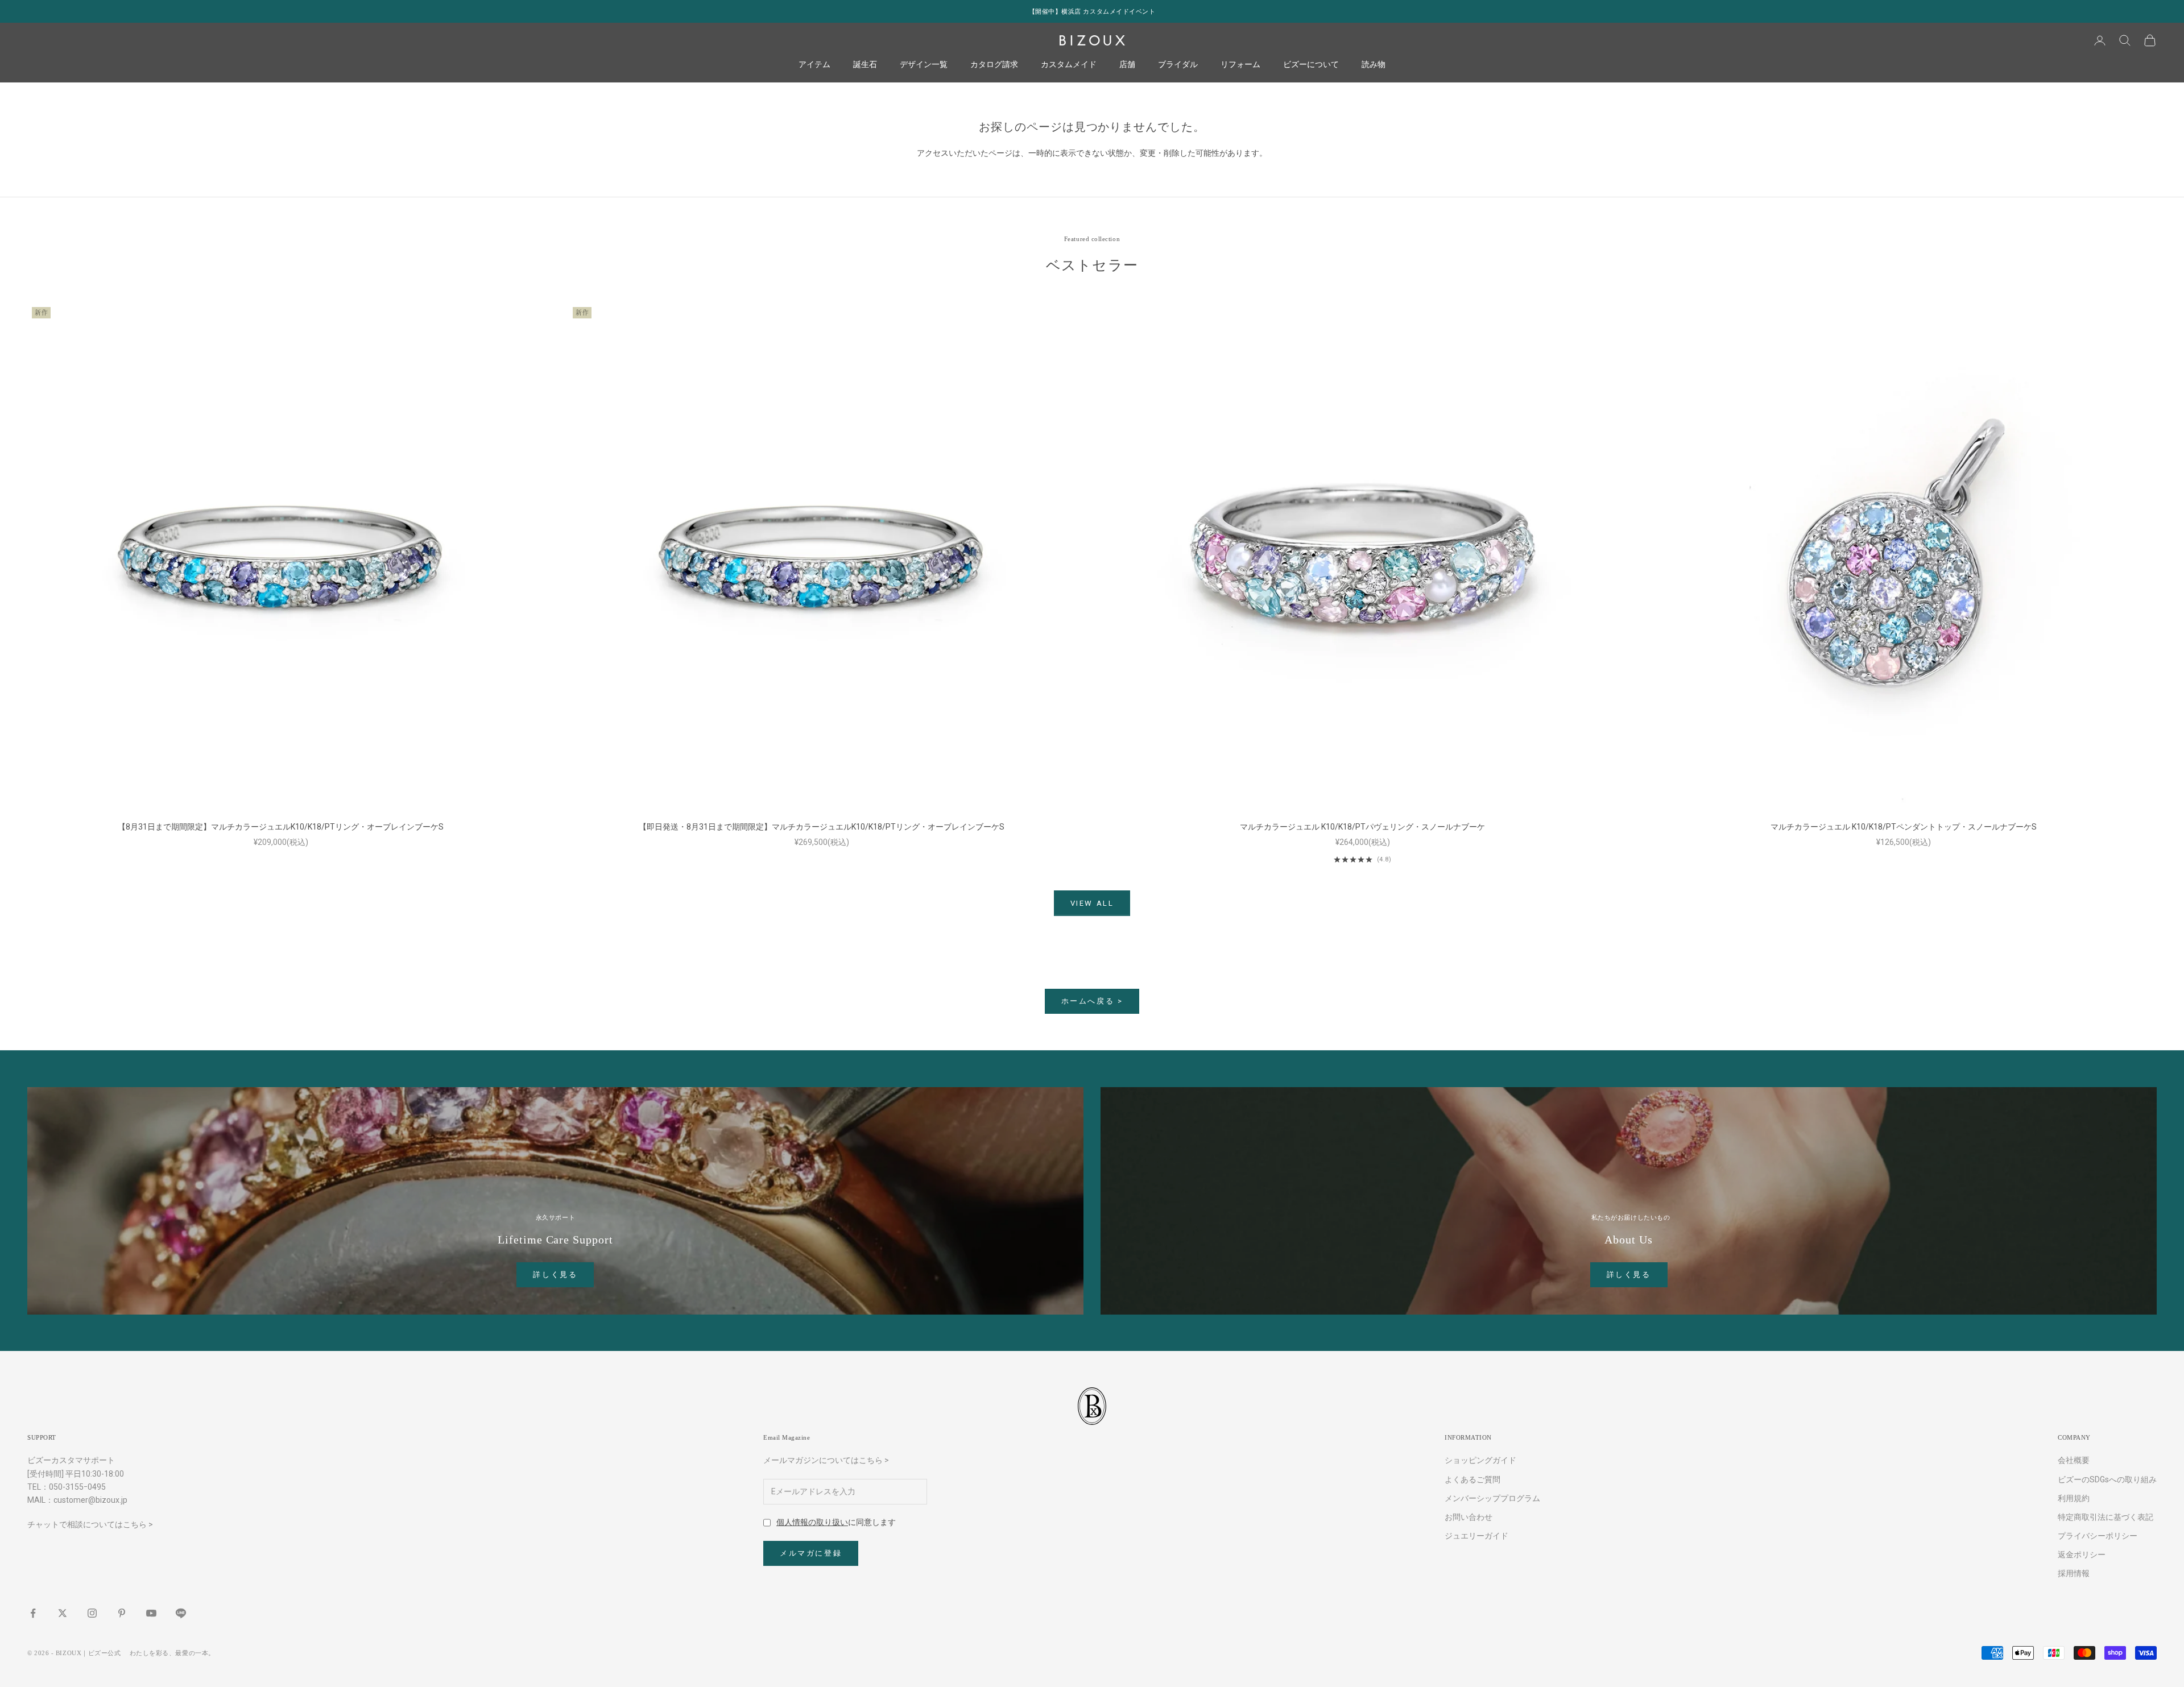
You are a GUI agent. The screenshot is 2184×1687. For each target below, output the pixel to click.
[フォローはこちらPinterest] (122, 1613)
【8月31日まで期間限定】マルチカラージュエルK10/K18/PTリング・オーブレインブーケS (281, 827)
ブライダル (1178, 65)
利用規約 (2074, 1498)
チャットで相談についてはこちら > (90, 1524)
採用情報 (2074, 1573)
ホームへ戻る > (1092, 1001)
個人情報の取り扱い (812, 1522)
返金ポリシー (2082, 1555)
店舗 (1127, 65)
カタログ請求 (994, 65)
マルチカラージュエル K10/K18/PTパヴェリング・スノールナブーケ (1362, 827)
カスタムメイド (1069, 65)
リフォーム (1240, 65)
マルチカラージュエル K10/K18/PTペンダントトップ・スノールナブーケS (1904, 827)
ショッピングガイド (1480, 1460)
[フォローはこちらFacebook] (33, 1613)
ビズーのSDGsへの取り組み (2107, 1479)
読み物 (1374, 65)
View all (1092, 903)
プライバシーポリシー (2098, 1536)
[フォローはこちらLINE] (181, 1613)
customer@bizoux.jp (90, 1500)
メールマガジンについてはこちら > (826, 1460)
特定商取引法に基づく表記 (2106, 1517)
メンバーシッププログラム (1492, 1498)
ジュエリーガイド (1476, 1536)
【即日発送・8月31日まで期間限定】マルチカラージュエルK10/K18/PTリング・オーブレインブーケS (822, 827)
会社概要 (2074, 1460)
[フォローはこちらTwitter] (63, 1613)
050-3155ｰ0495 (77, 1487)
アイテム (814, 65)
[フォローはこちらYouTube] (151, 1613)
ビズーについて (1311, 65)
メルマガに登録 (811, 1553)
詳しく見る (555, 1274)
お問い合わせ (1469, 1517)
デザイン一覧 (924, 65)
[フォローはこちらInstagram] (92, 1613)
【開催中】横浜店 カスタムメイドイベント (1092, 11)
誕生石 (865, 65)
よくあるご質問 (1472, 1479)
